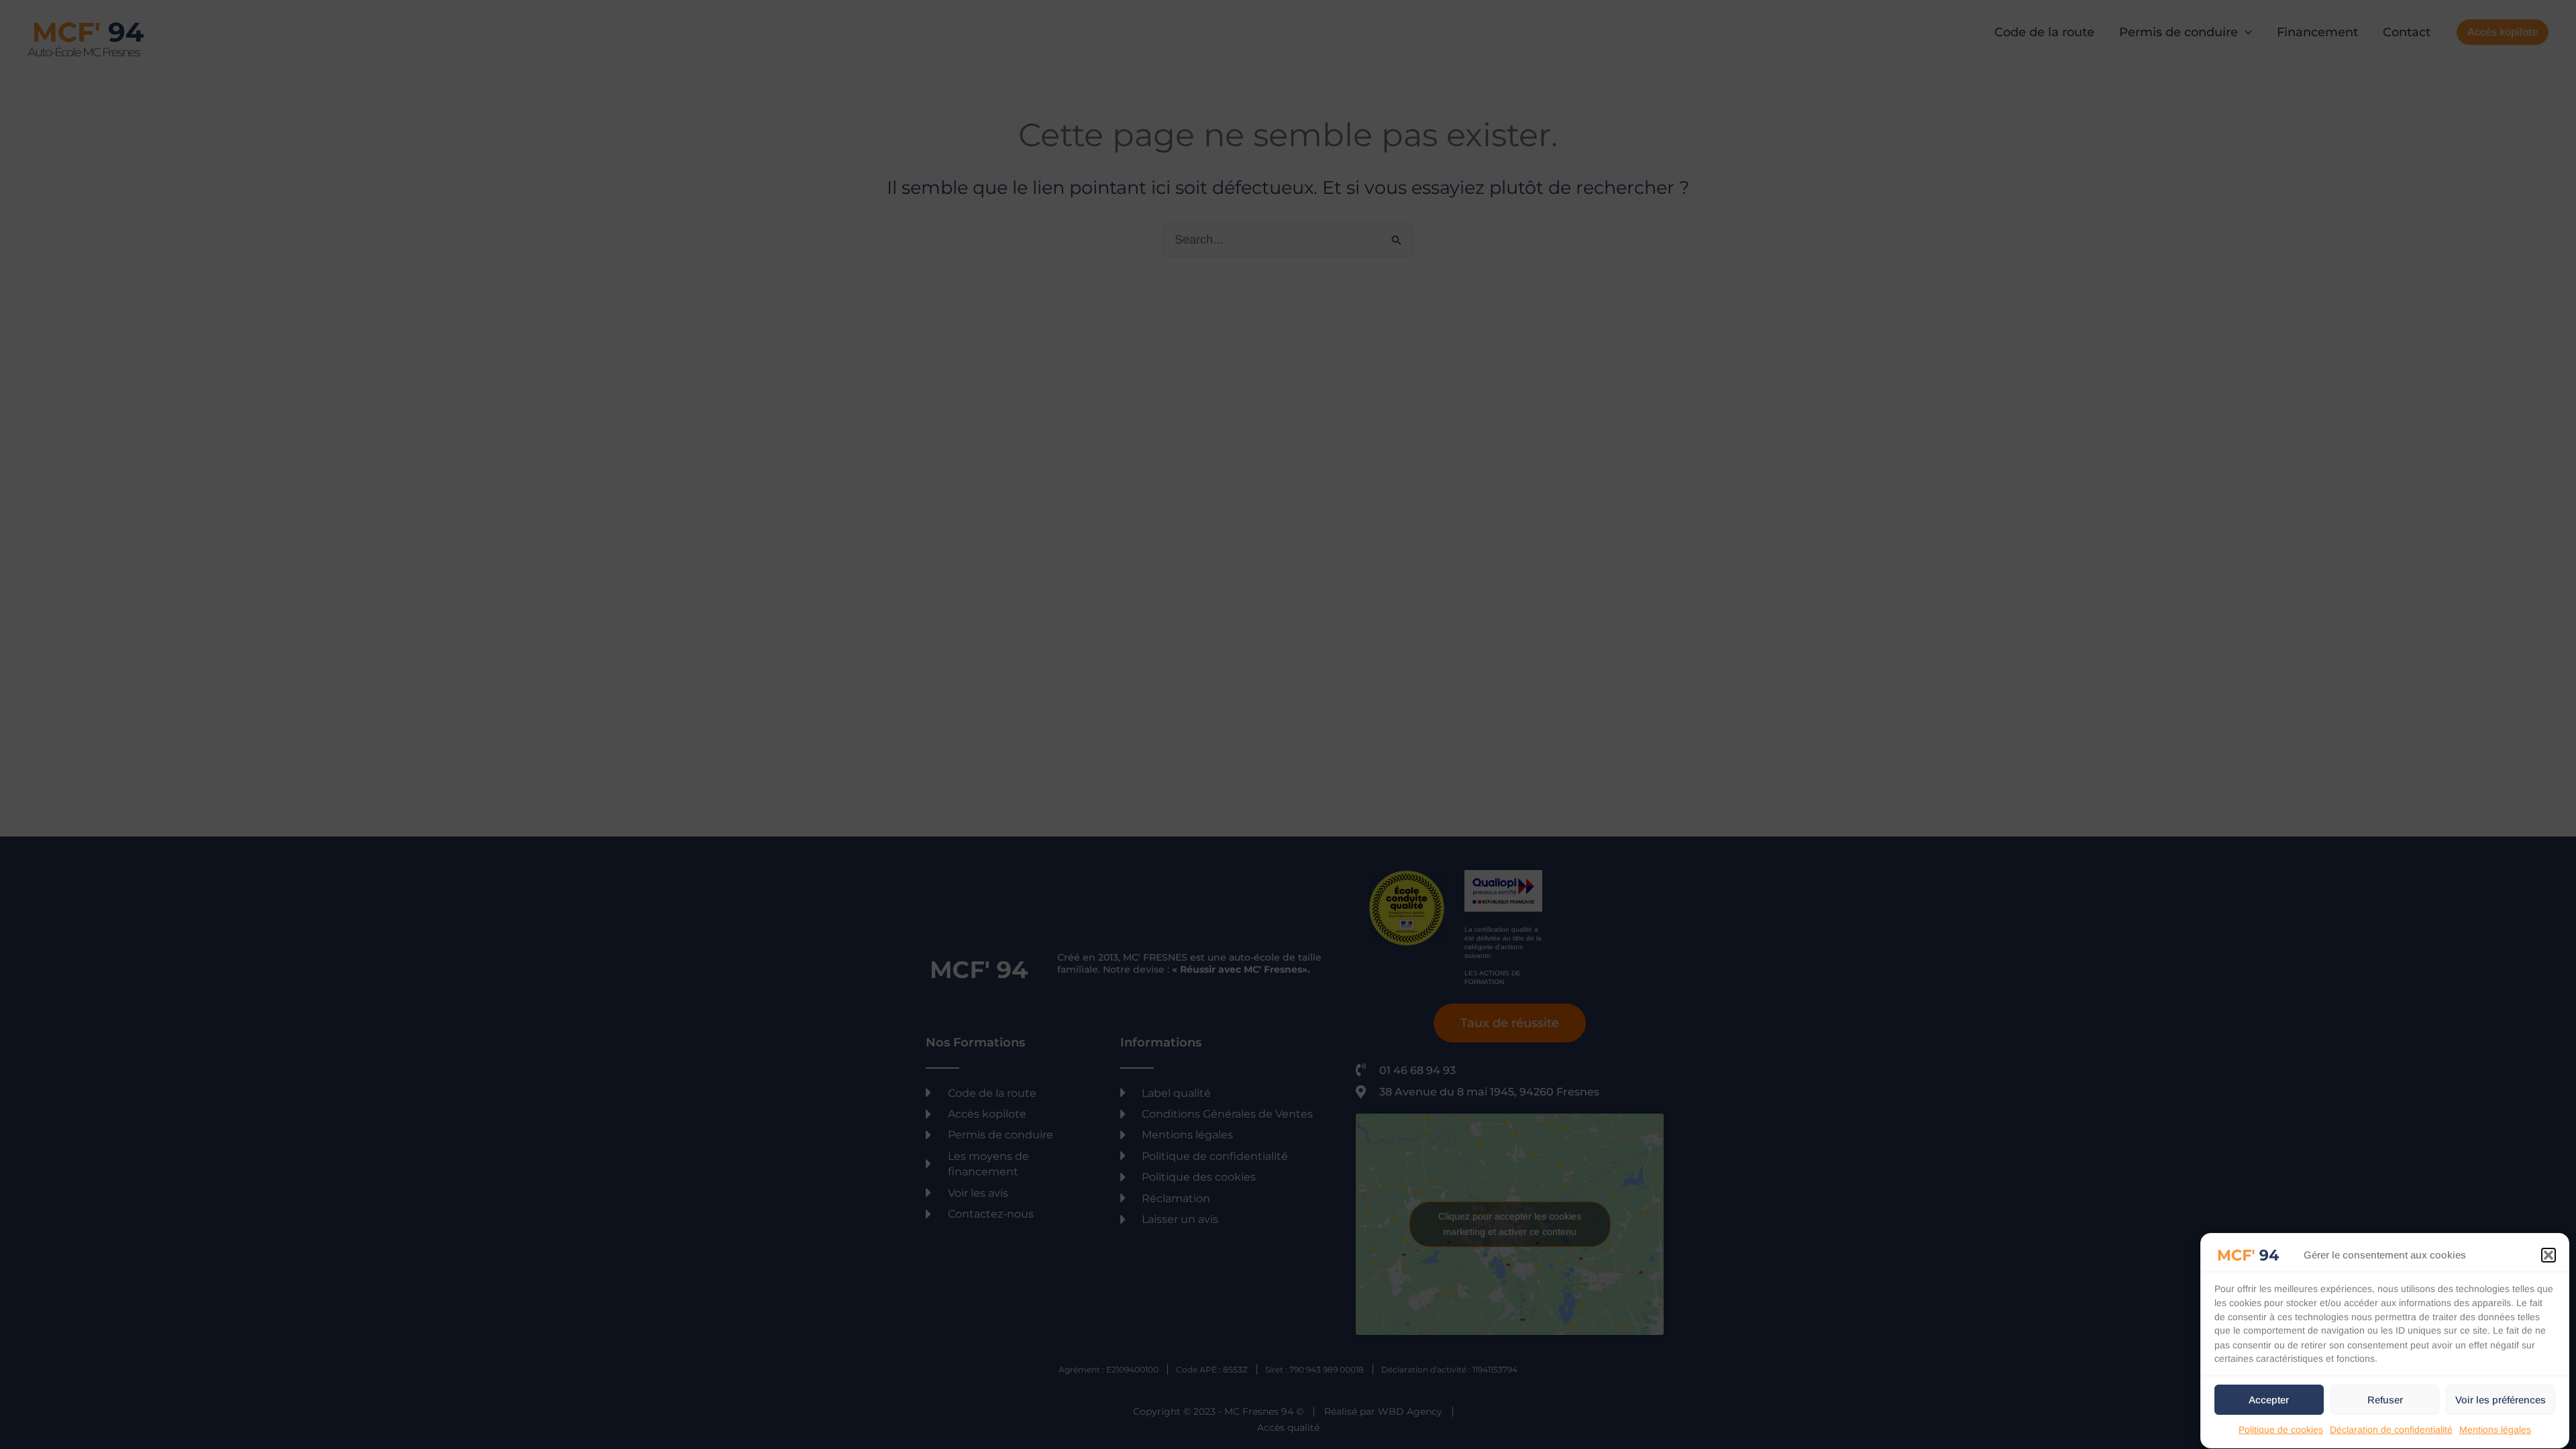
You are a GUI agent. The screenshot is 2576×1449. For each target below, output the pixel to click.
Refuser (2385, 1400)
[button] (2548, 1255)
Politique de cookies (2281, 1430)
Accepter (2269, 1400)
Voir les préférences (2501, 1400)
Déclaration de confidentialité (2391, 1430)
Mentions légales (2495, 1430)
